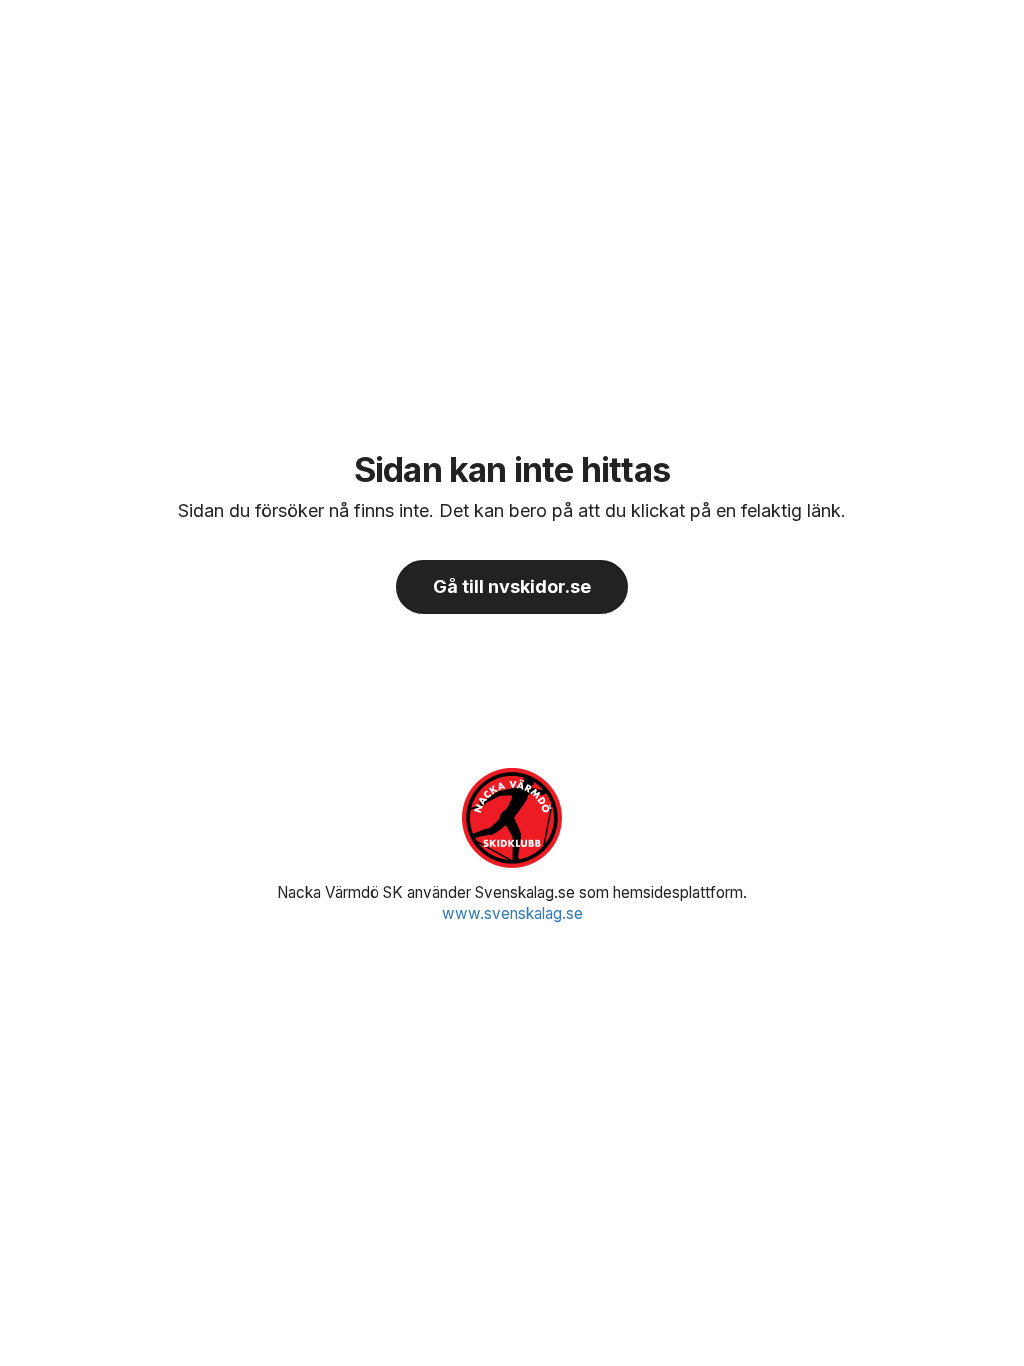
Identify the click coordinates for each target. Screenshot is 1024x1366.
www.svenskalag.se (512, 913)
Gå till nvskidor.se (512, 586)
